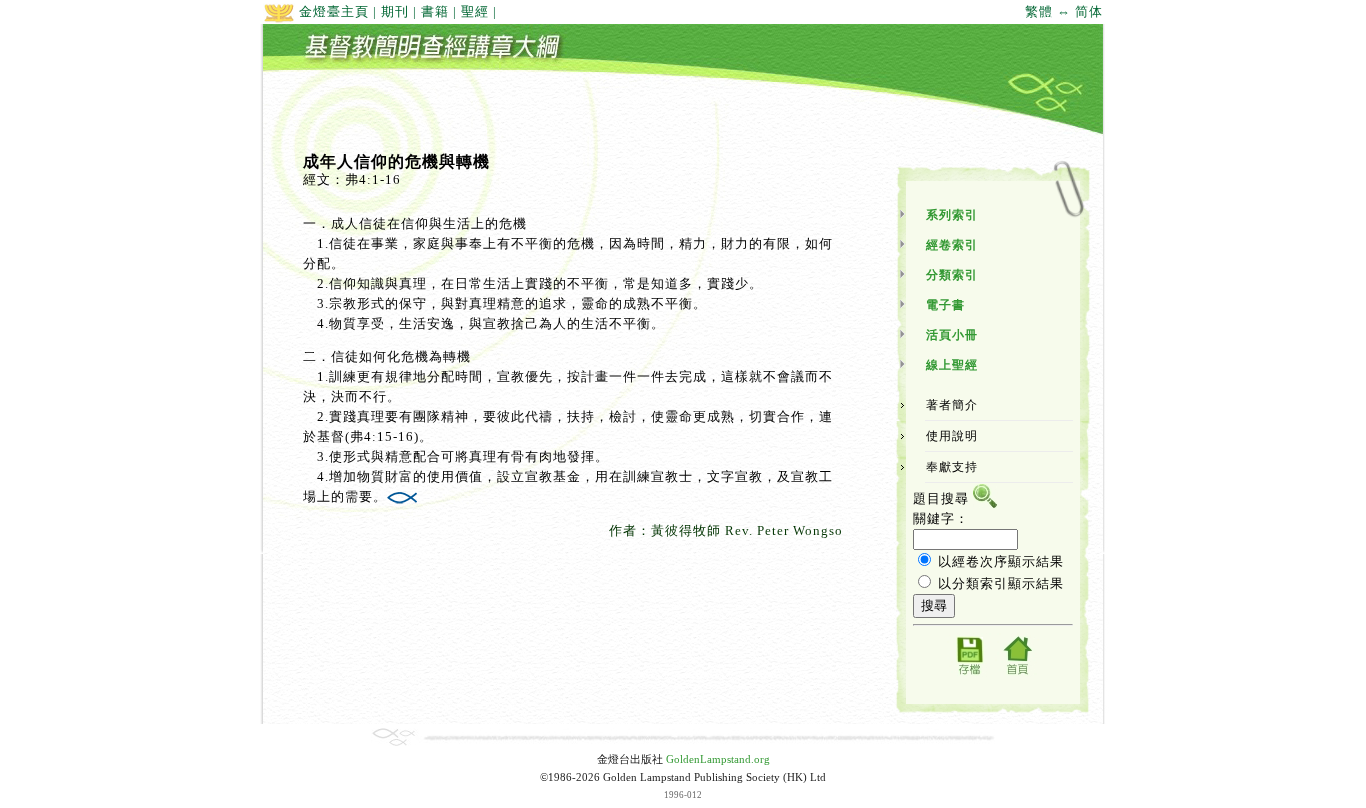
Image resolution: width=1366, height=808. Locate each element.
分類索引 (952, 275)
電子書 (945, 305)
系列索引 (952, 215)
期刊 (395, 11)
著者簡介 (952, 405)
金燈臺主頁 (332, 11)
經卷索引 (952, 245)
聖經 (475, 11)
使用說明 (952, 436)
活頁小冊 (952, 335)
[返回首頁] (1017, 673)
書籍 (435, 11)
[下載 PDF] (969, 673)
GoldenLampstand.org (718, 759)
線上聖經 (952, 365)
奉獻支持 (952, 467)
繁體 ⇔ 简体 (1064, 11)
